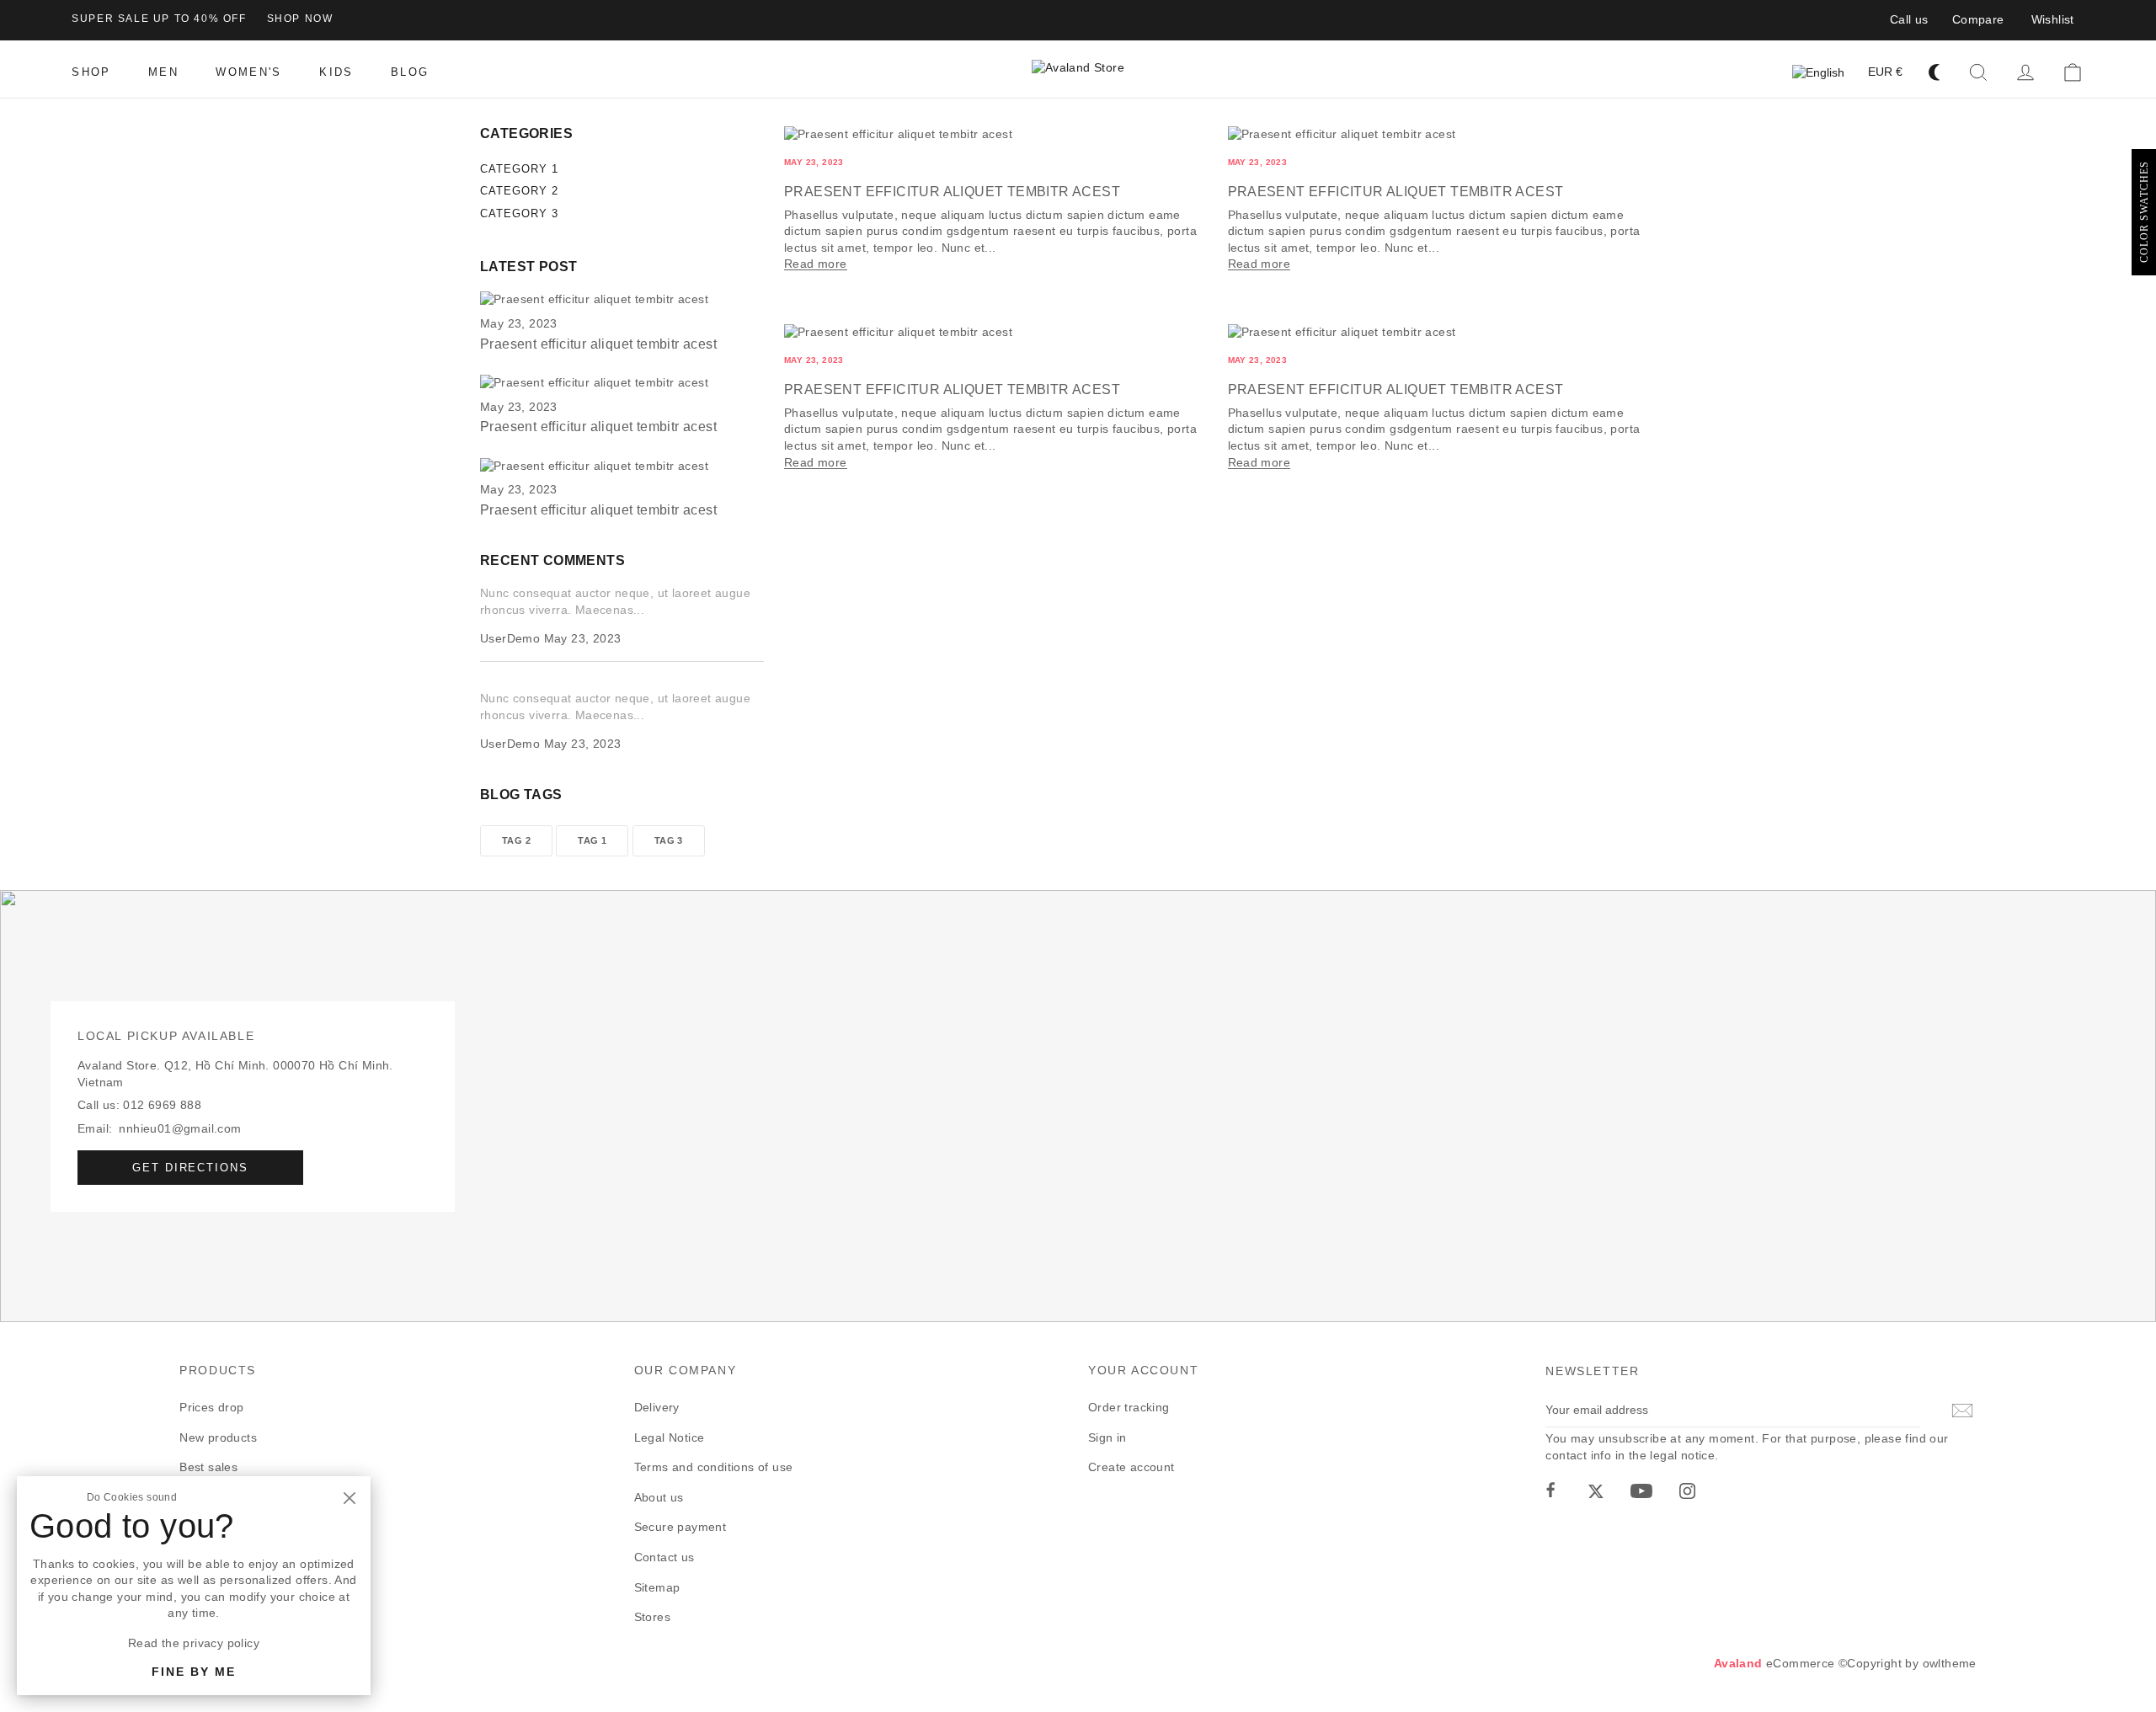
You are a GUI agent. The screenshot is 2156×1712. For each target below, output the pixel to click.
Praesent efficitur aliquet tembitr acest (952, 192)
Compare (1978, 19)
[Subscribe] (1960, 1411)
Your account (1143, 1370)
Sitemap (657, 1587)
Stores (652, 1617)
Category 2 (519, 191)
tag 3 (669, 840)
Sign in (1107, 1437)
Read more (816, 264)
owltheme (1950, 1663)
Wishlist (2053, 19)
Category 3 (519, 213)
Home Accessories (231, 1527)
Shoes (197, 1557)
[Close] (349, 1498)
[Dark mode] (1935, 72)
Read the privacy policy (194, 1643)
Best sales (208, 1467)
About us (659, 1497)
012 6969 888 (162, 1105)
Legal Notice (670, 1437)
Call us (1909, 19)
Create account (1131, 1467)
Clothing (203, 1587)
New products (218, 1437)
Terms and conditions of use (714, 1467)
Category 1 (519, 169)
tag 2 (516, 840)
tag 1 (592, 840)
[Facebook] (1550, 1491)
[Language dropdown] (1818, 73)
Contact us (664, 1557)
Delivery (657, 1407)
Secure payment (680, 1527)
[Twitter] (1596, 1491)
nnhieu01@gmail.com (180, 1128)
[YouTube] (1641, 1491)
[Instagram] (1687, 1491)
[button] (1978, 72)
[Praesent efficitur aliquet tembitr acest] (594, 300)
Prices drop (211, 1407)
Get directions (190, 1168)
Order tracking (1129, 1407)
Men (192, 1497)
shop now (300, 19)
